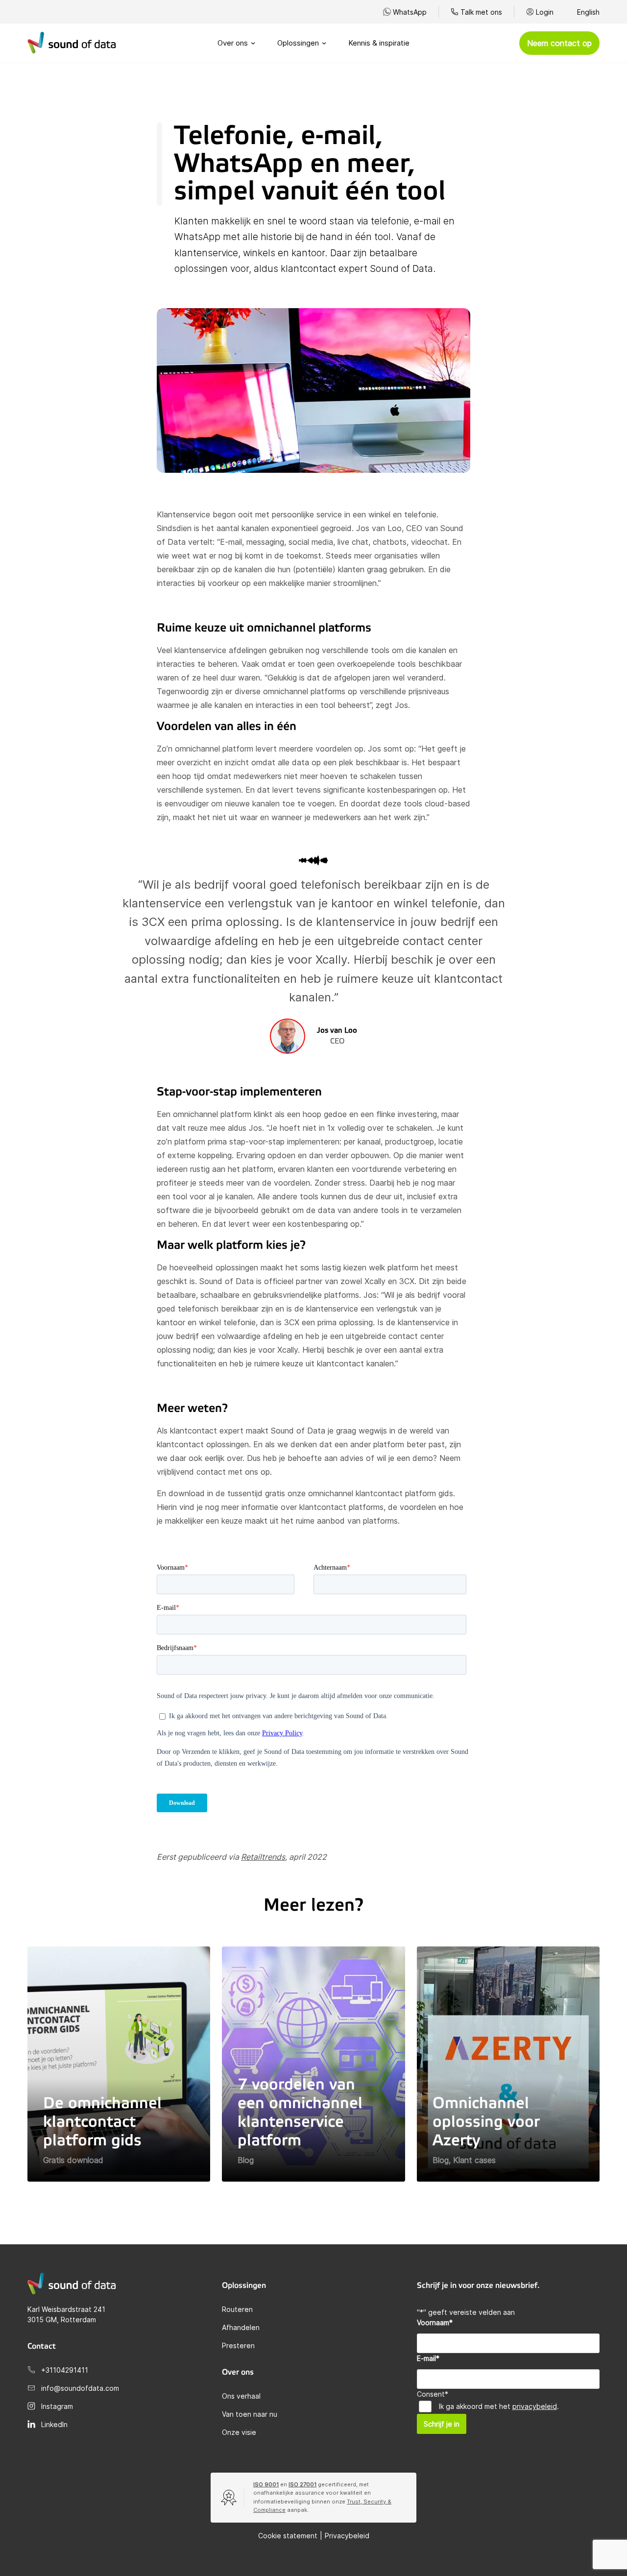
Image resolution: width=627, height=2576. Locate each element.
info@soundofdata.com (80, 2388)
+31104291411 (65, 2370)
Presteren (238, 2345)
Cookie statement (288, 2536)
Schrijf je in (442, 2424)
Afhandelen (241, 2327)
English (588, 12)
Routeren (237, 2309)
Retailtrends (263, 1857)
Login (545, 12)
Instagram (57, 2406)
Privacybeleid (347, 2536)
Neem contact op (559, 43)
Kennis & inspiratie (379, 43)
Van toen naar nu (250, 2414)
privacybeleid (535, 2406)
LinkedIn (54, 2424)
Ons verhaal (241, 2396)
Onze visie (239, 2432)
